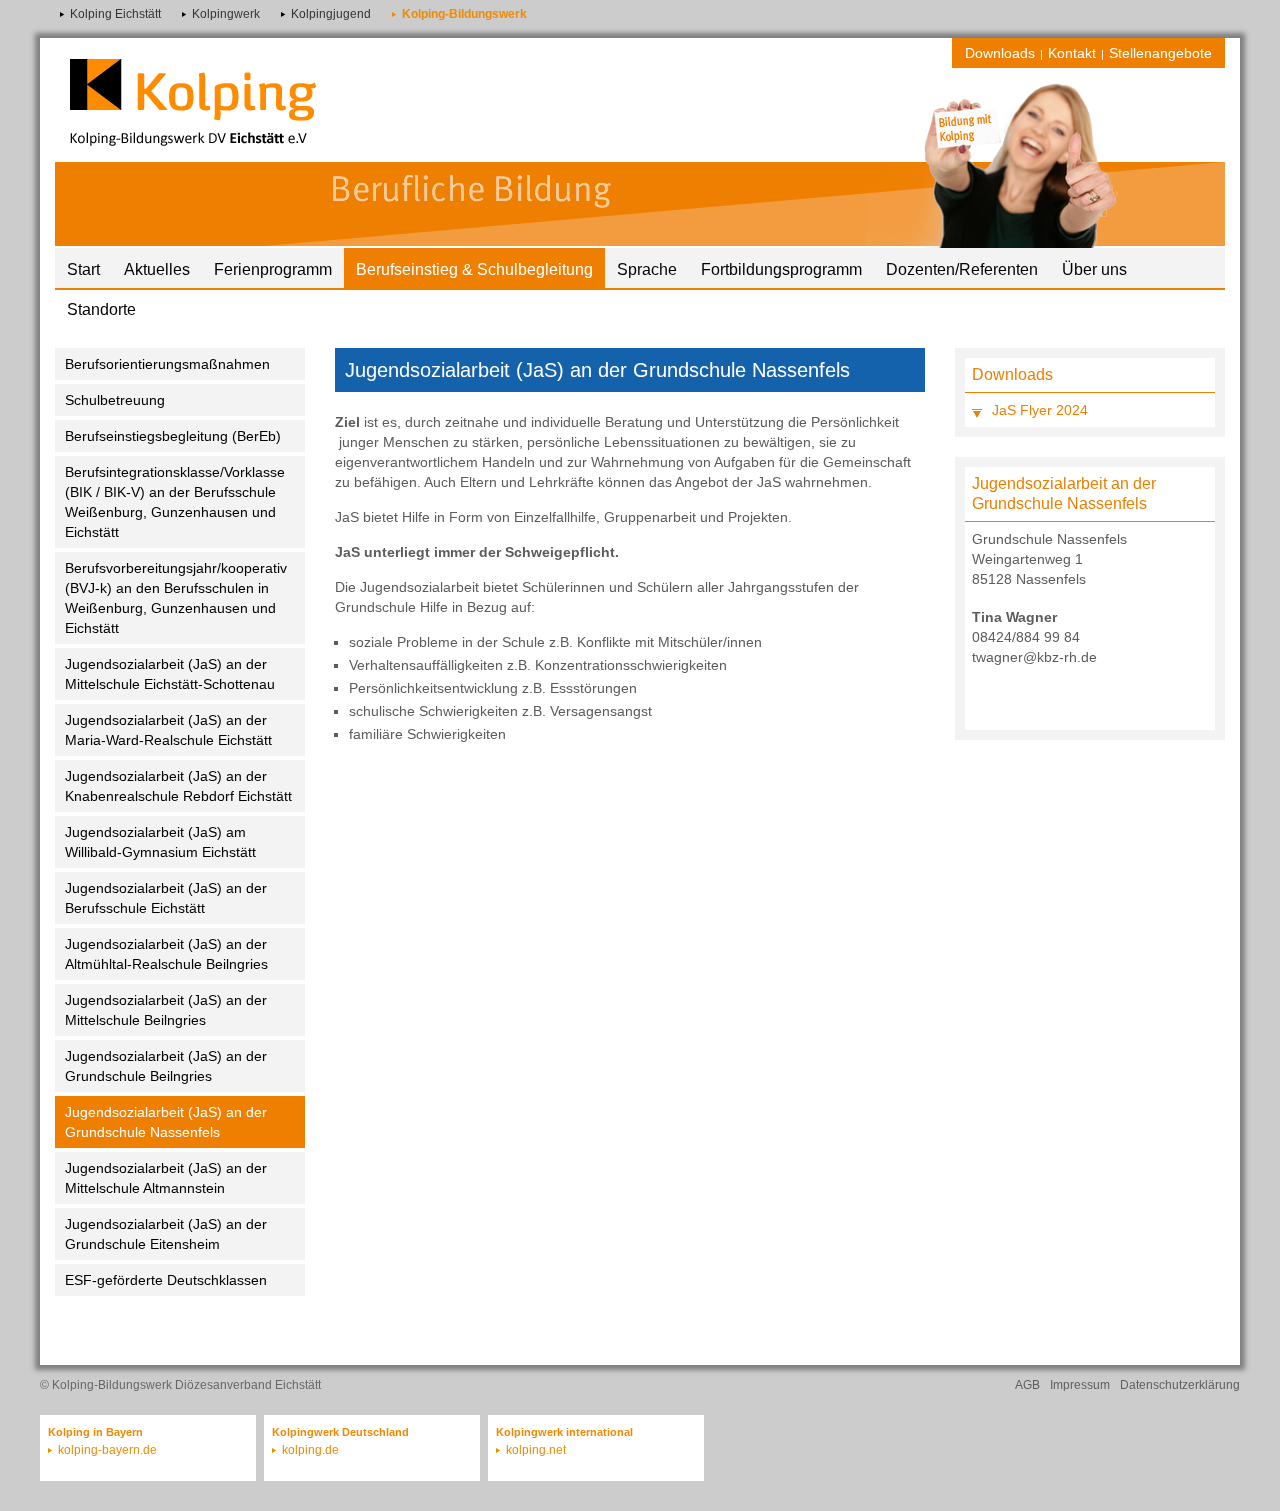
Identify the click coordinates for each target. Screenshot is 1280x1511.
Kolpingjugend (331, 14)
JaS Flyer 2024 (1040, 410)
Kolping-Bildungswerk (464, 14)
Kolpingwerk (226, 14)
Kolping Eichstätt (115, 14)
